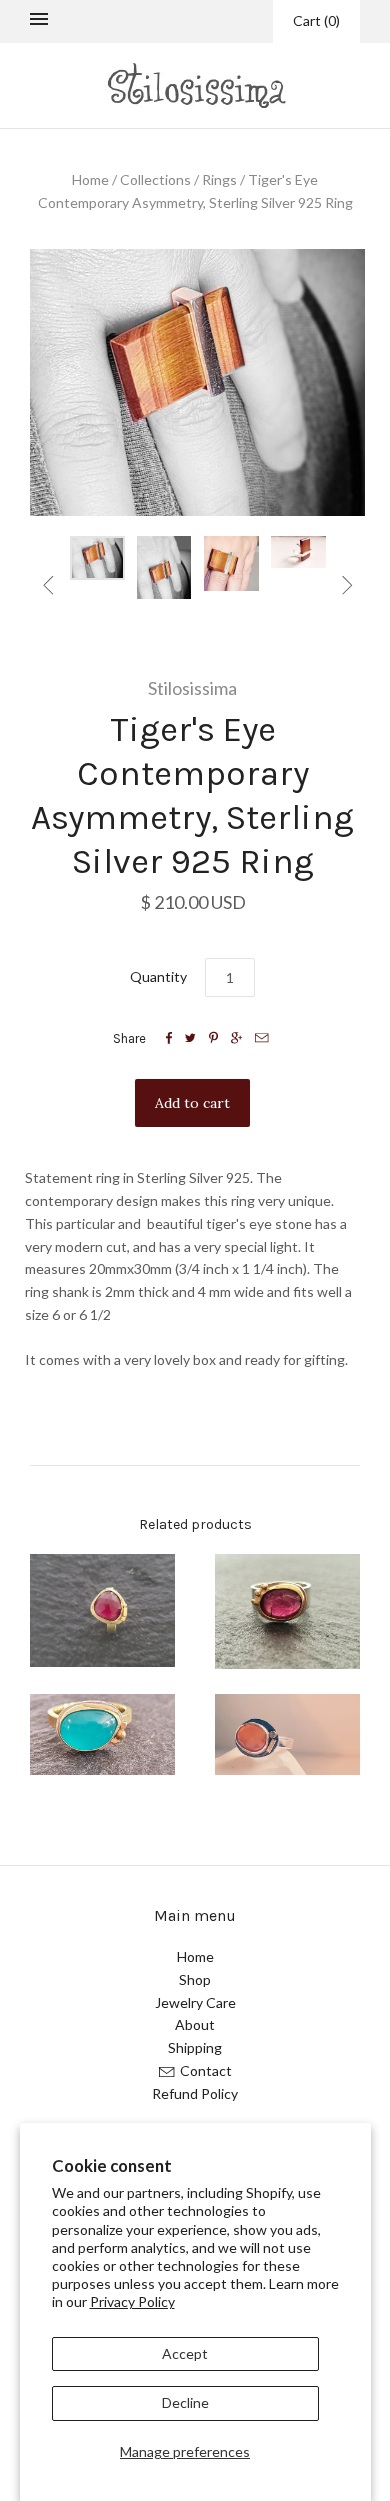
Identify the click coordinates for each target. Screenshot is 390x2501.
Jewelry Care (195, 2002)
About (195, 2024)
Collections (155, 179)
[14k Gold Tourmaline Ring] (102, 1611)
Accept (185, 2353)
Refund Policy (195, 2093)
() (316, 20)
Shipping (195, 2047)
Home (90, 179)
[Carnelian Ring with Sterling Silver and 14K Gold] (287, 1735)
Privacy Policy (132, 2301)
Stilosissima (192, 688)
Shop (195, 1979)
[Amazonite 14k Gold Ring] (102, 1735)
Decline (185, 2402)
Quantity (158, 976)
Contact (206, 2070)
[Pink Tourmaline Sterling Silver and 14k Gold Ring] (287, 1611)
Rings (219, 179)
